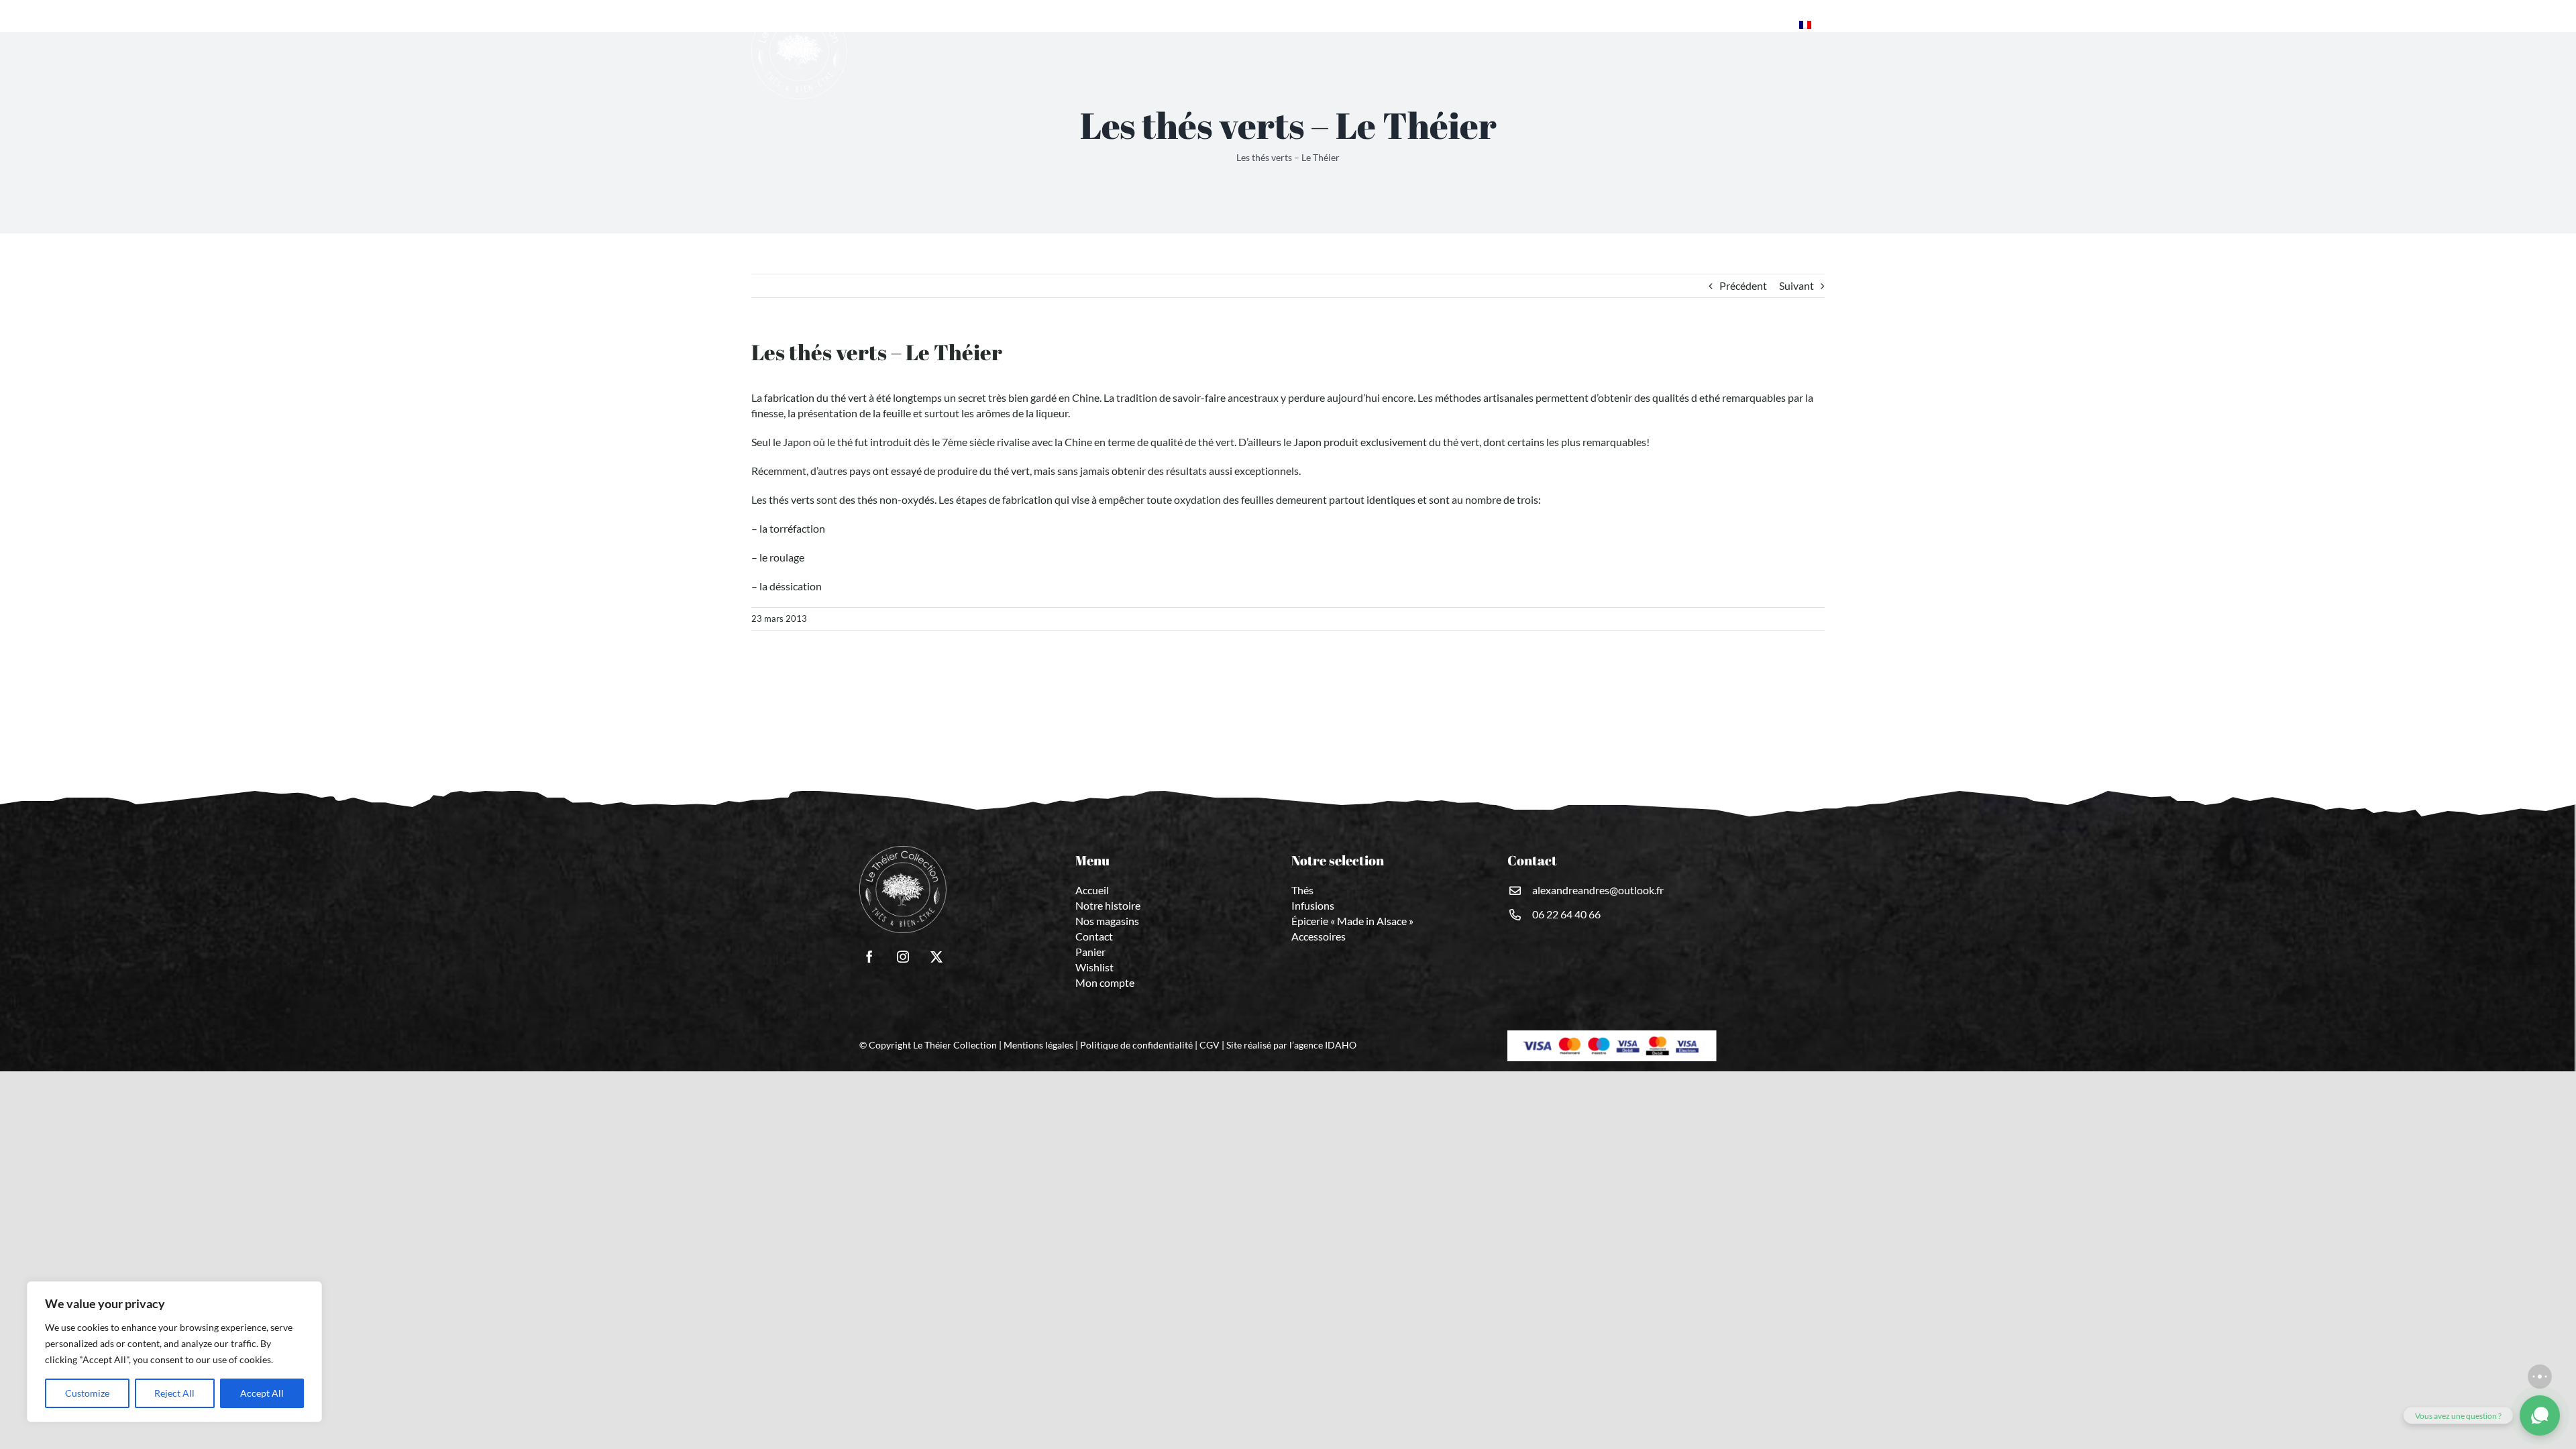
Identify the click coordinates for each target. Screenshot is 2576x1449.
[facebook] (869, 957)
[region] (174, 1352)
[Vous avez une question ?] (2540, 1415)
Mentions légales (1038, 1045)
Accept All (262, 1393)
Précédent (1743, 285)
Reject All (174, 1393)
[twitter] (936, 957)
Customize (87, 1393)
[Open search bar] (1786, 24)
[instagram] (903, 957)
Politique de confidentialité (1136, 1045)
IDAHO (1341, 1045)
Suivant (1796, 285)
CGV (1210, 1045)
